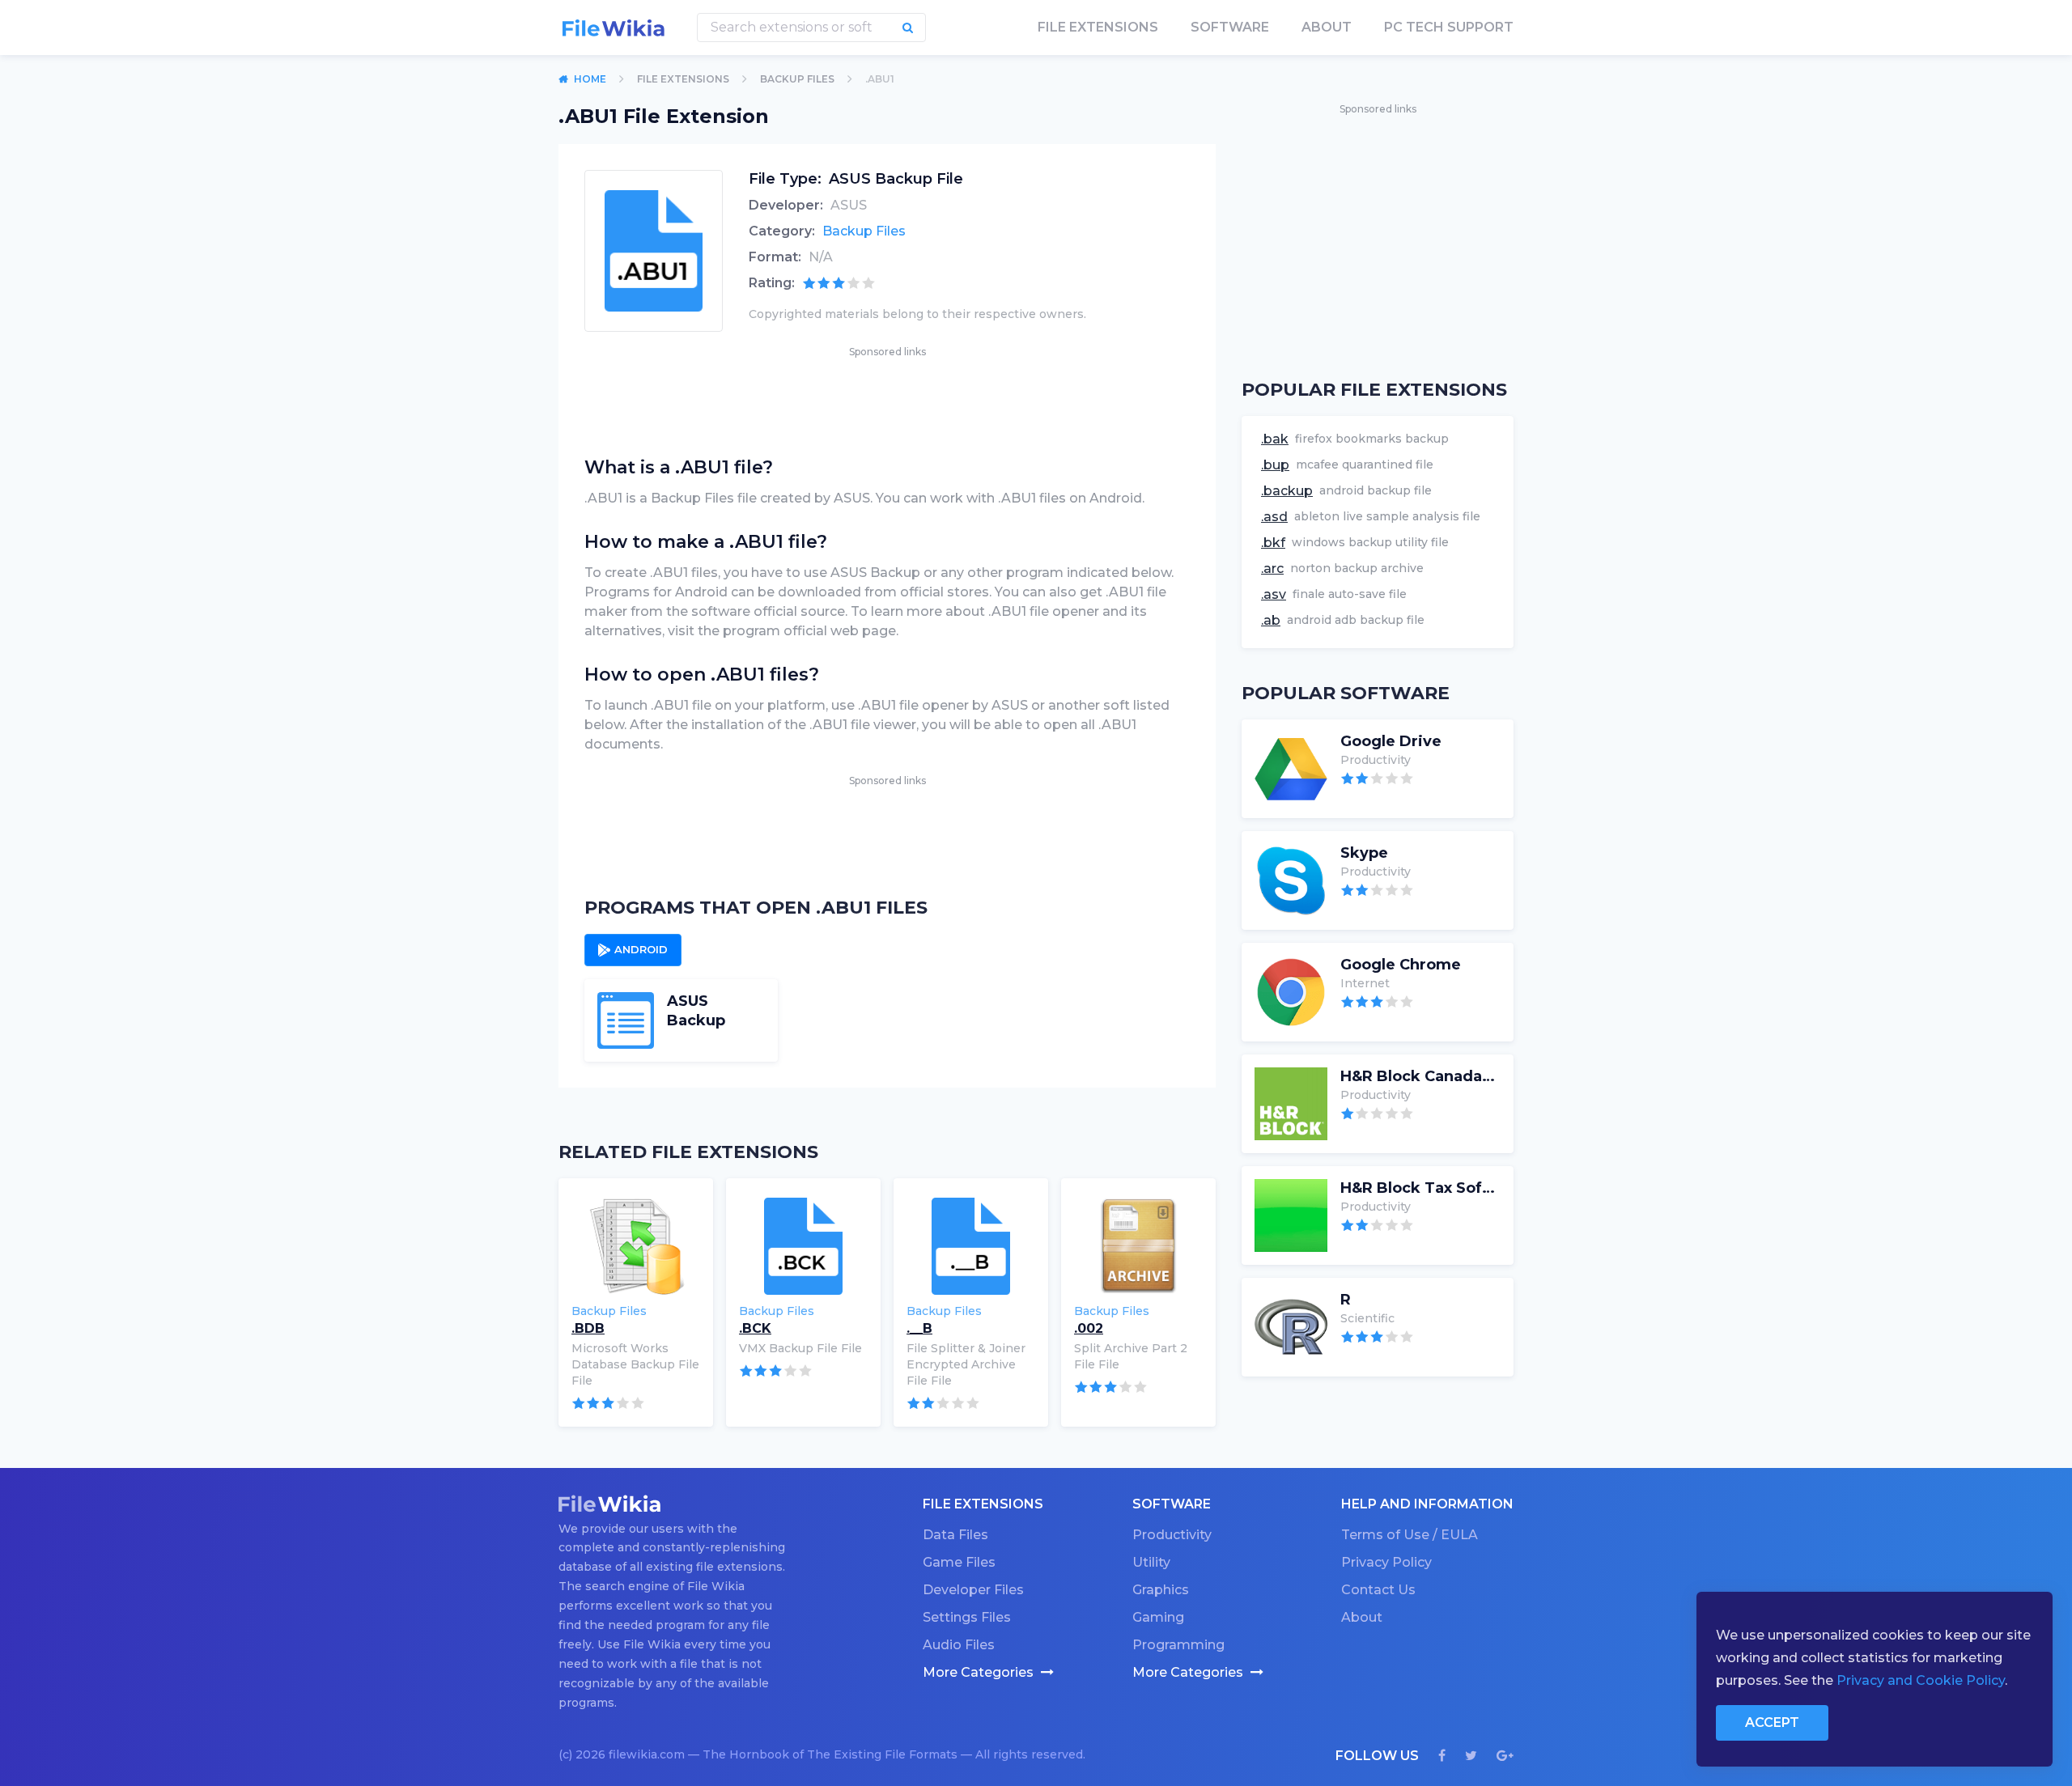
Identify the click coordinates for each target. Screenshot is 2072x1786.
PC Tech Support (1449, 27)
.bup (1275, 465)
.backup (1287, 491)
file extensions (1098, 27)
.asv (1274, 594)
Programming (1178, 1645)
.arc (1272, 568)
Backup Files (797, 79)
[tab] (633, 950)
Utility (1151, 1562)
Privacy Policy (1386, 1562)
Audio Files (959, 1645)
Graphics (1161, 1590)
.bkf (1273, 543)
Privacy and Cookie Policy (1921, 1680)
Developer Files (973, 1590)
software (1230, 27)
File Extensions (683, 79)
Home (590, 79)
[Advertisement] (887, 397)
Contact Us (1378, 1590)
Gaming (1158, 1617)
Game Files (959, 1562)
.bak (1275, 439)
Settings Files (967, 1617)
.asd (1274, 517)
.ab (1271, 620)
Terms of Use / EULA (1410, 1535)
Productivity (1172, 1535)
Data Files (955, 1535)
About (1327, 27)
